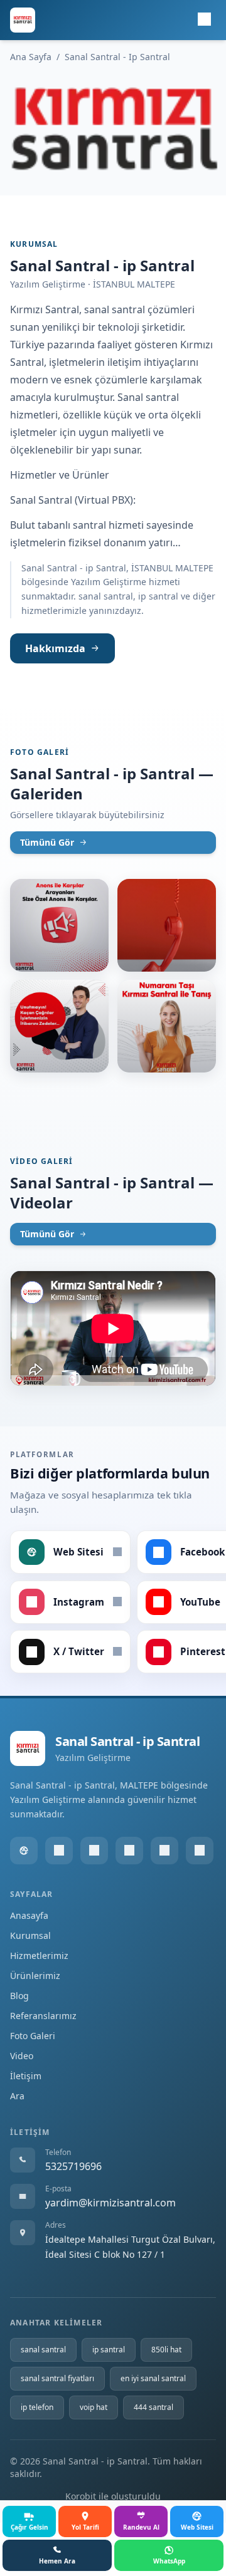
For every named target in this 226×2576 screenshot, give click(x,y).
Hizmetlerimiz (39, 1955)
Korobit (81, 2496)
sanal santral (43, 2350)
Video (22, 2056)
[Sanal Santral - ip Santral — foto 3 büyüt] (59, 1026)
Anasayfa (29, 1915)
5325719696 (73, 2166)
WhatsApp (169, 2561)
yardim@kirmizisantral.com (110, 2203)
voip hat (94, 2407)
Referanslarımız (43, 2016)
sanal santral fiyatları (57, 2378)
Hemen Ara (57, 2561)
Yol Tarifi (85, 2527)
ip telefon (37, 2407)
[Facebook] (59, 1851)
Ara (17, 2096)
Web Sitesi (197, 2527)
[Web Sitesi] (24, 1851)
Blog (19, 1996)
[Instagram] (94, 1851)
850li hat (166, 2350)
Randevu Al (141, 2527)
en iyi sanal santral (153, 2378)
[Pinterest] (200, 1851)
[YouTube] (129, 1851)
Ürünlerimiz (35, 1976)
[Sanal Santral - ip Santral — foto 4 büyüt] (167, 1026)
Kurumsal (30, 1935)
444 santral (153, 2407)
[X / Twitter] (164, 1851)
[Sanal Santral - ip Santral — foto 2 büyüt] (167, 925)
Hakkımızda (55, 648)
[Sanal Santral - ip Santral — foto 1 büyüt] (59, 925)
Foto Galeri (33, 2036)
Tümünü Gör (47, 842)
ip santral (109, 2350)
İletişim (26, 2076)
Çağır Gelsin (30, 2527)
